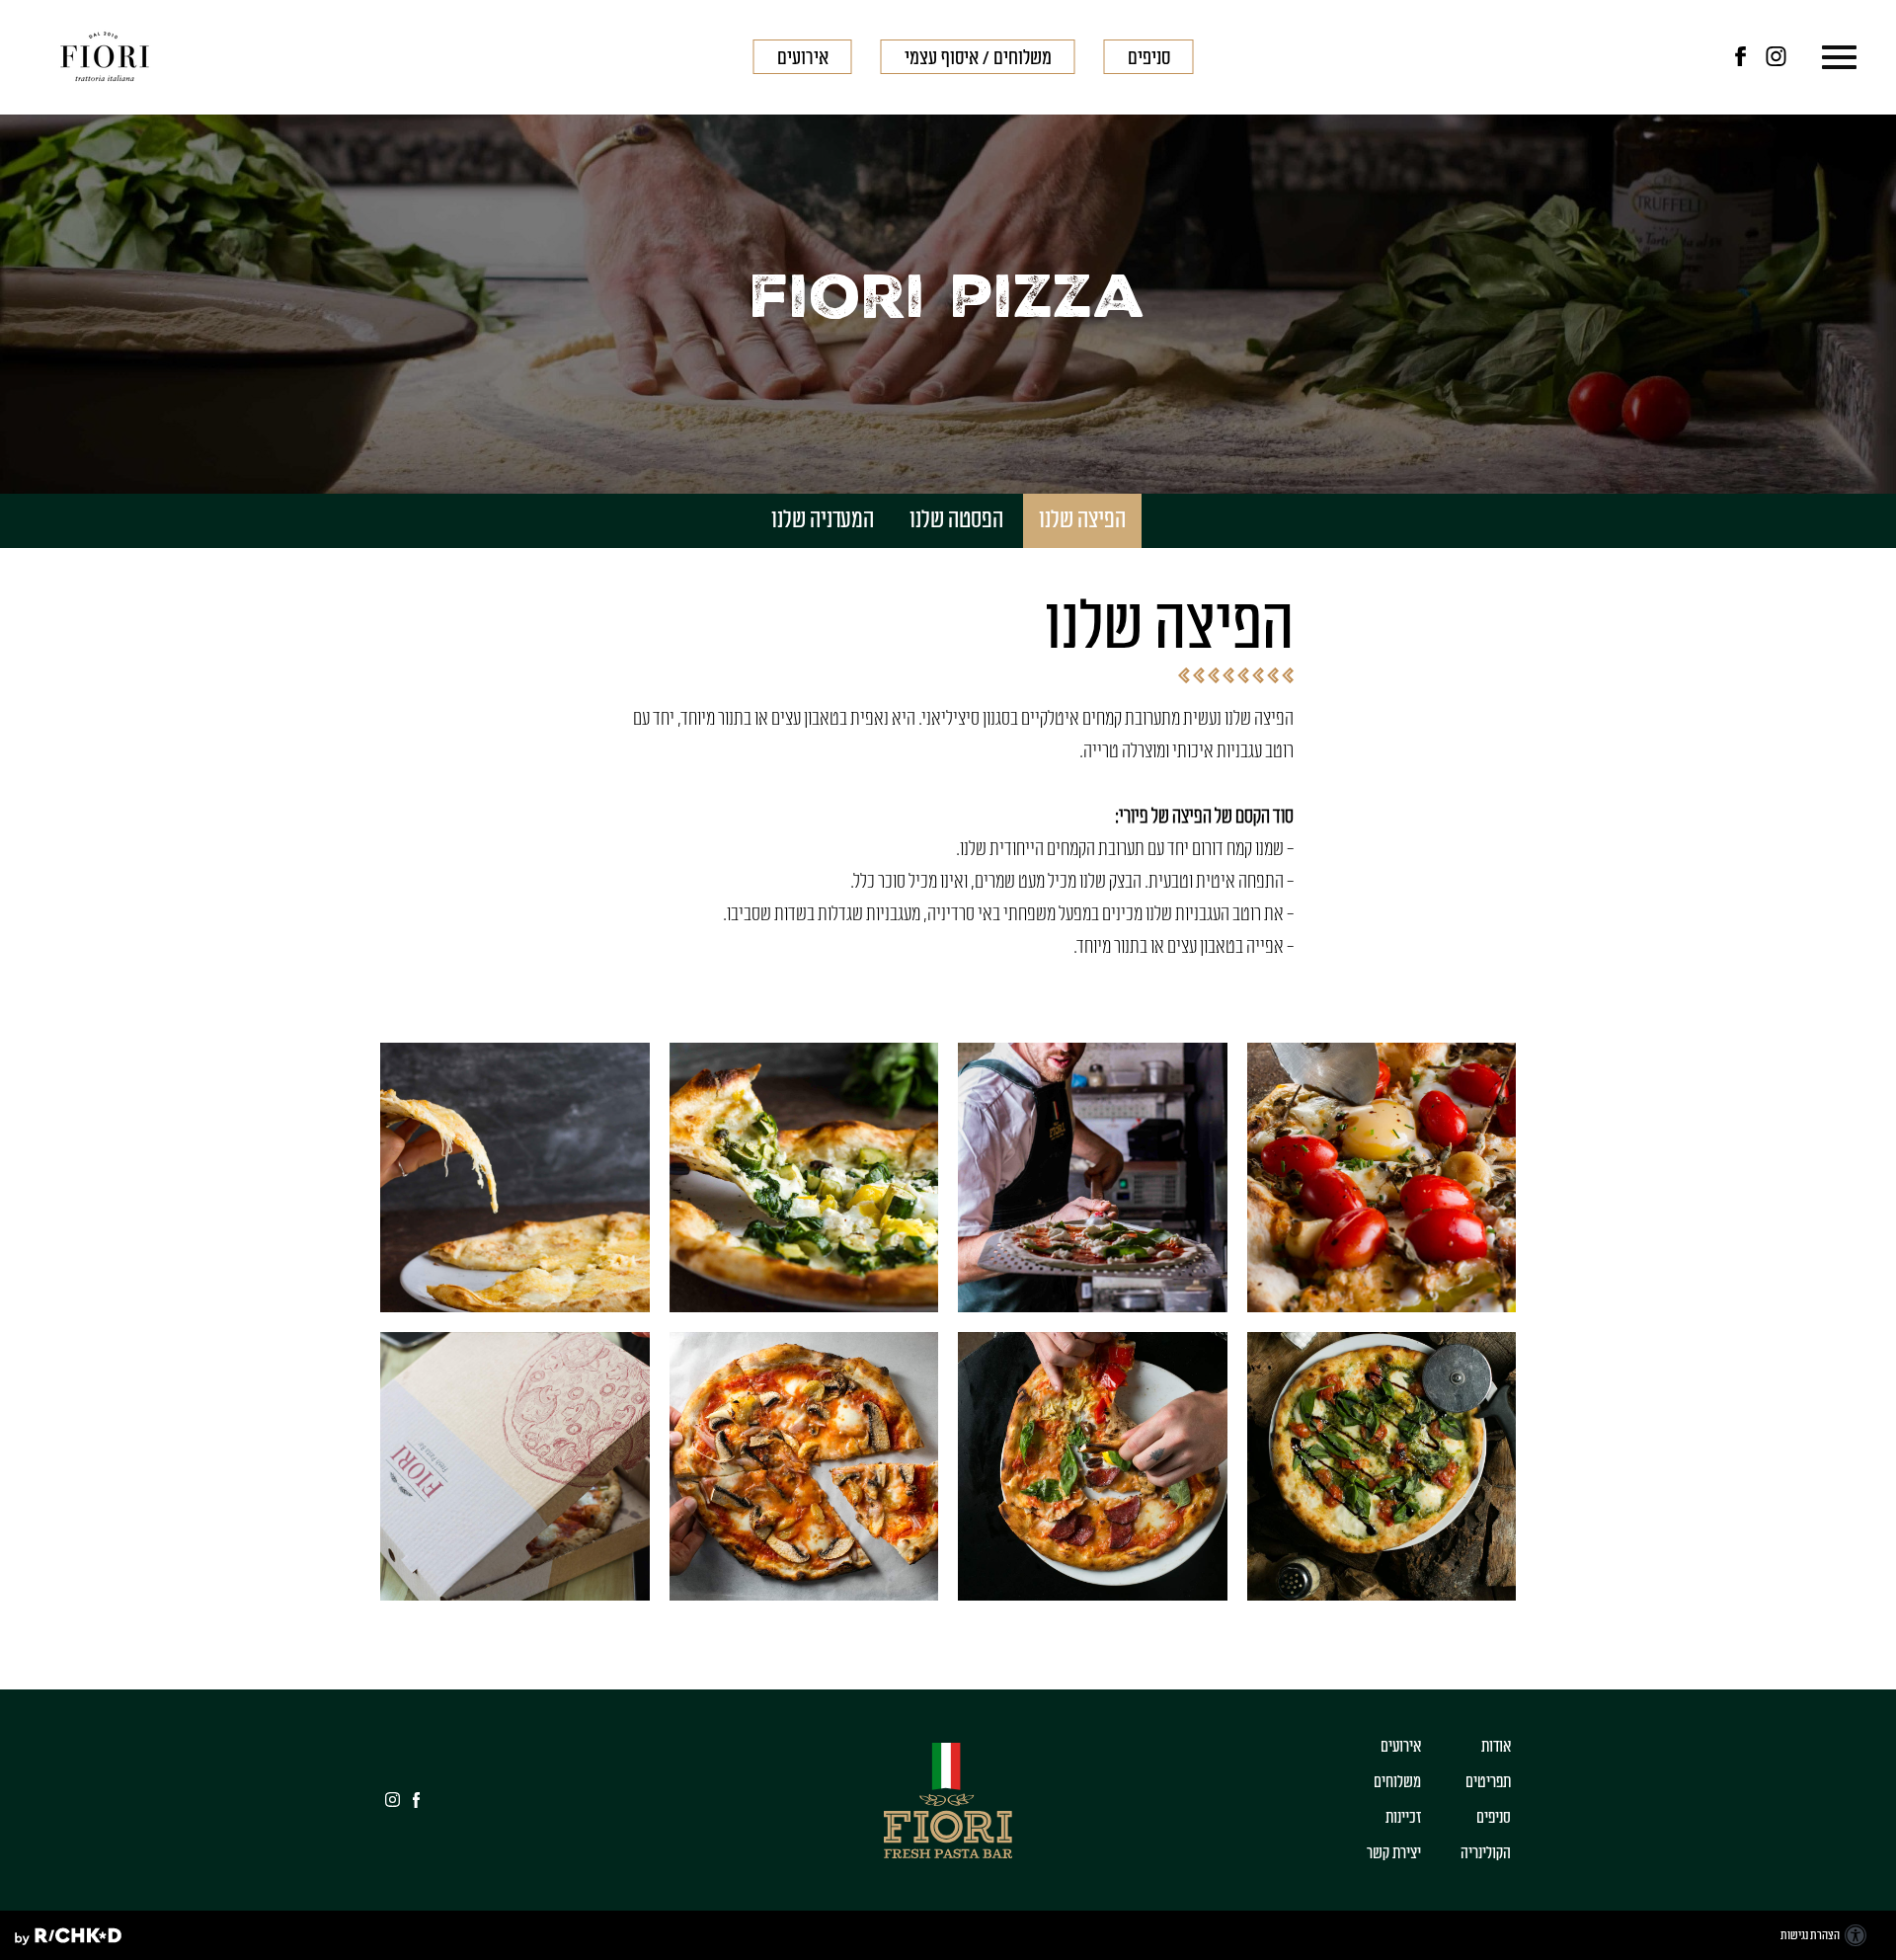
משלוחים (1397, 1782)
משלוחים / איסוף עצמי (978, 58)
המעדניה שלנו (823, 520)
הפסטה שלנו (956, 520)
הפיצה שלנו (1082, 520)
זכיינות (1403, 1818)
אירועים (803, 58)
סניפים (1149, 58)
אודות (1496, 1747)
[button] (1834, 58)
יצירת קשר (1394, 1853)
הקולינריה (1486, 1853)
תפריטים (1488, 1782)
